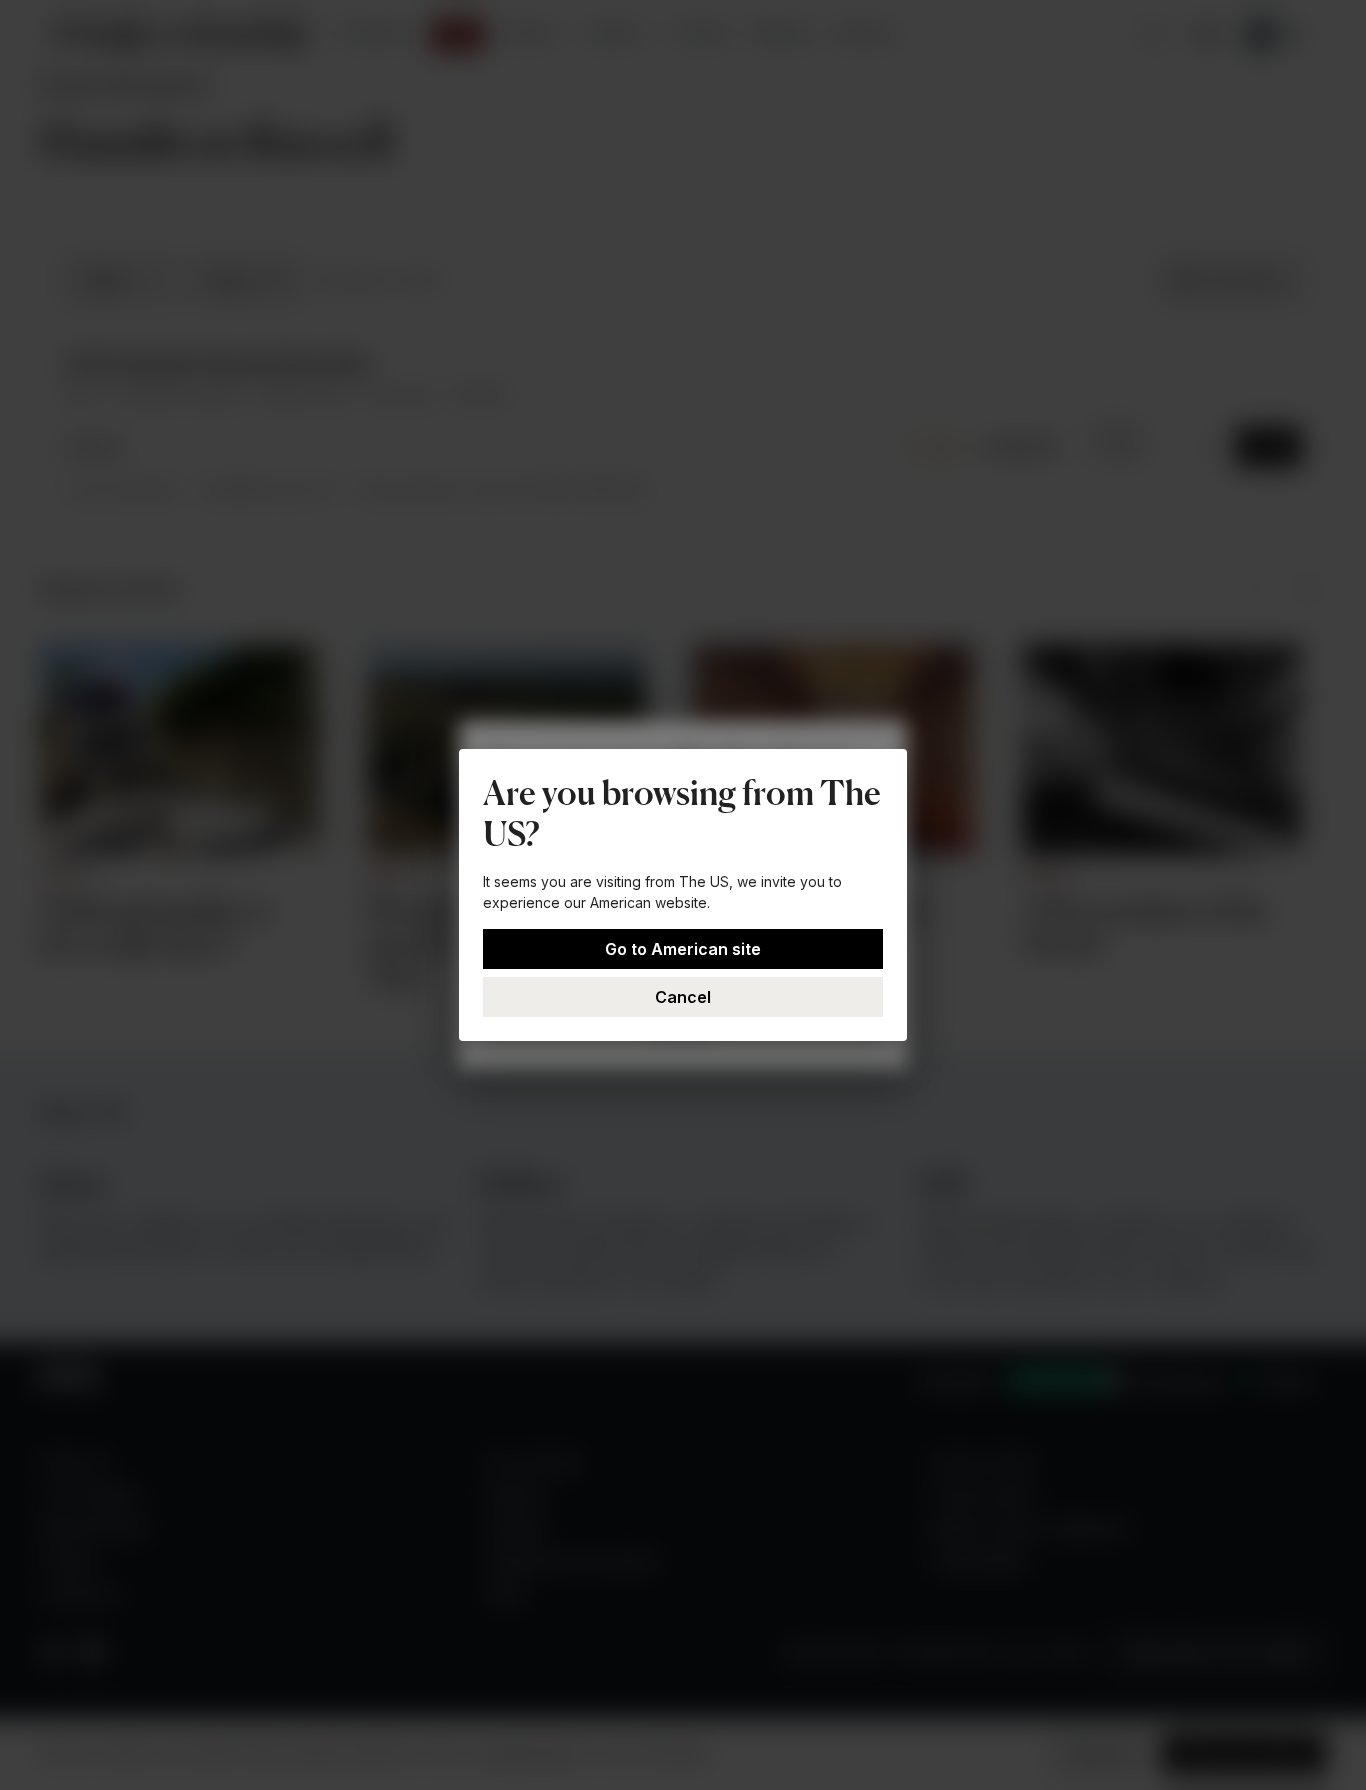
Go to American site (683, 949)
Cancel (683, 997)
